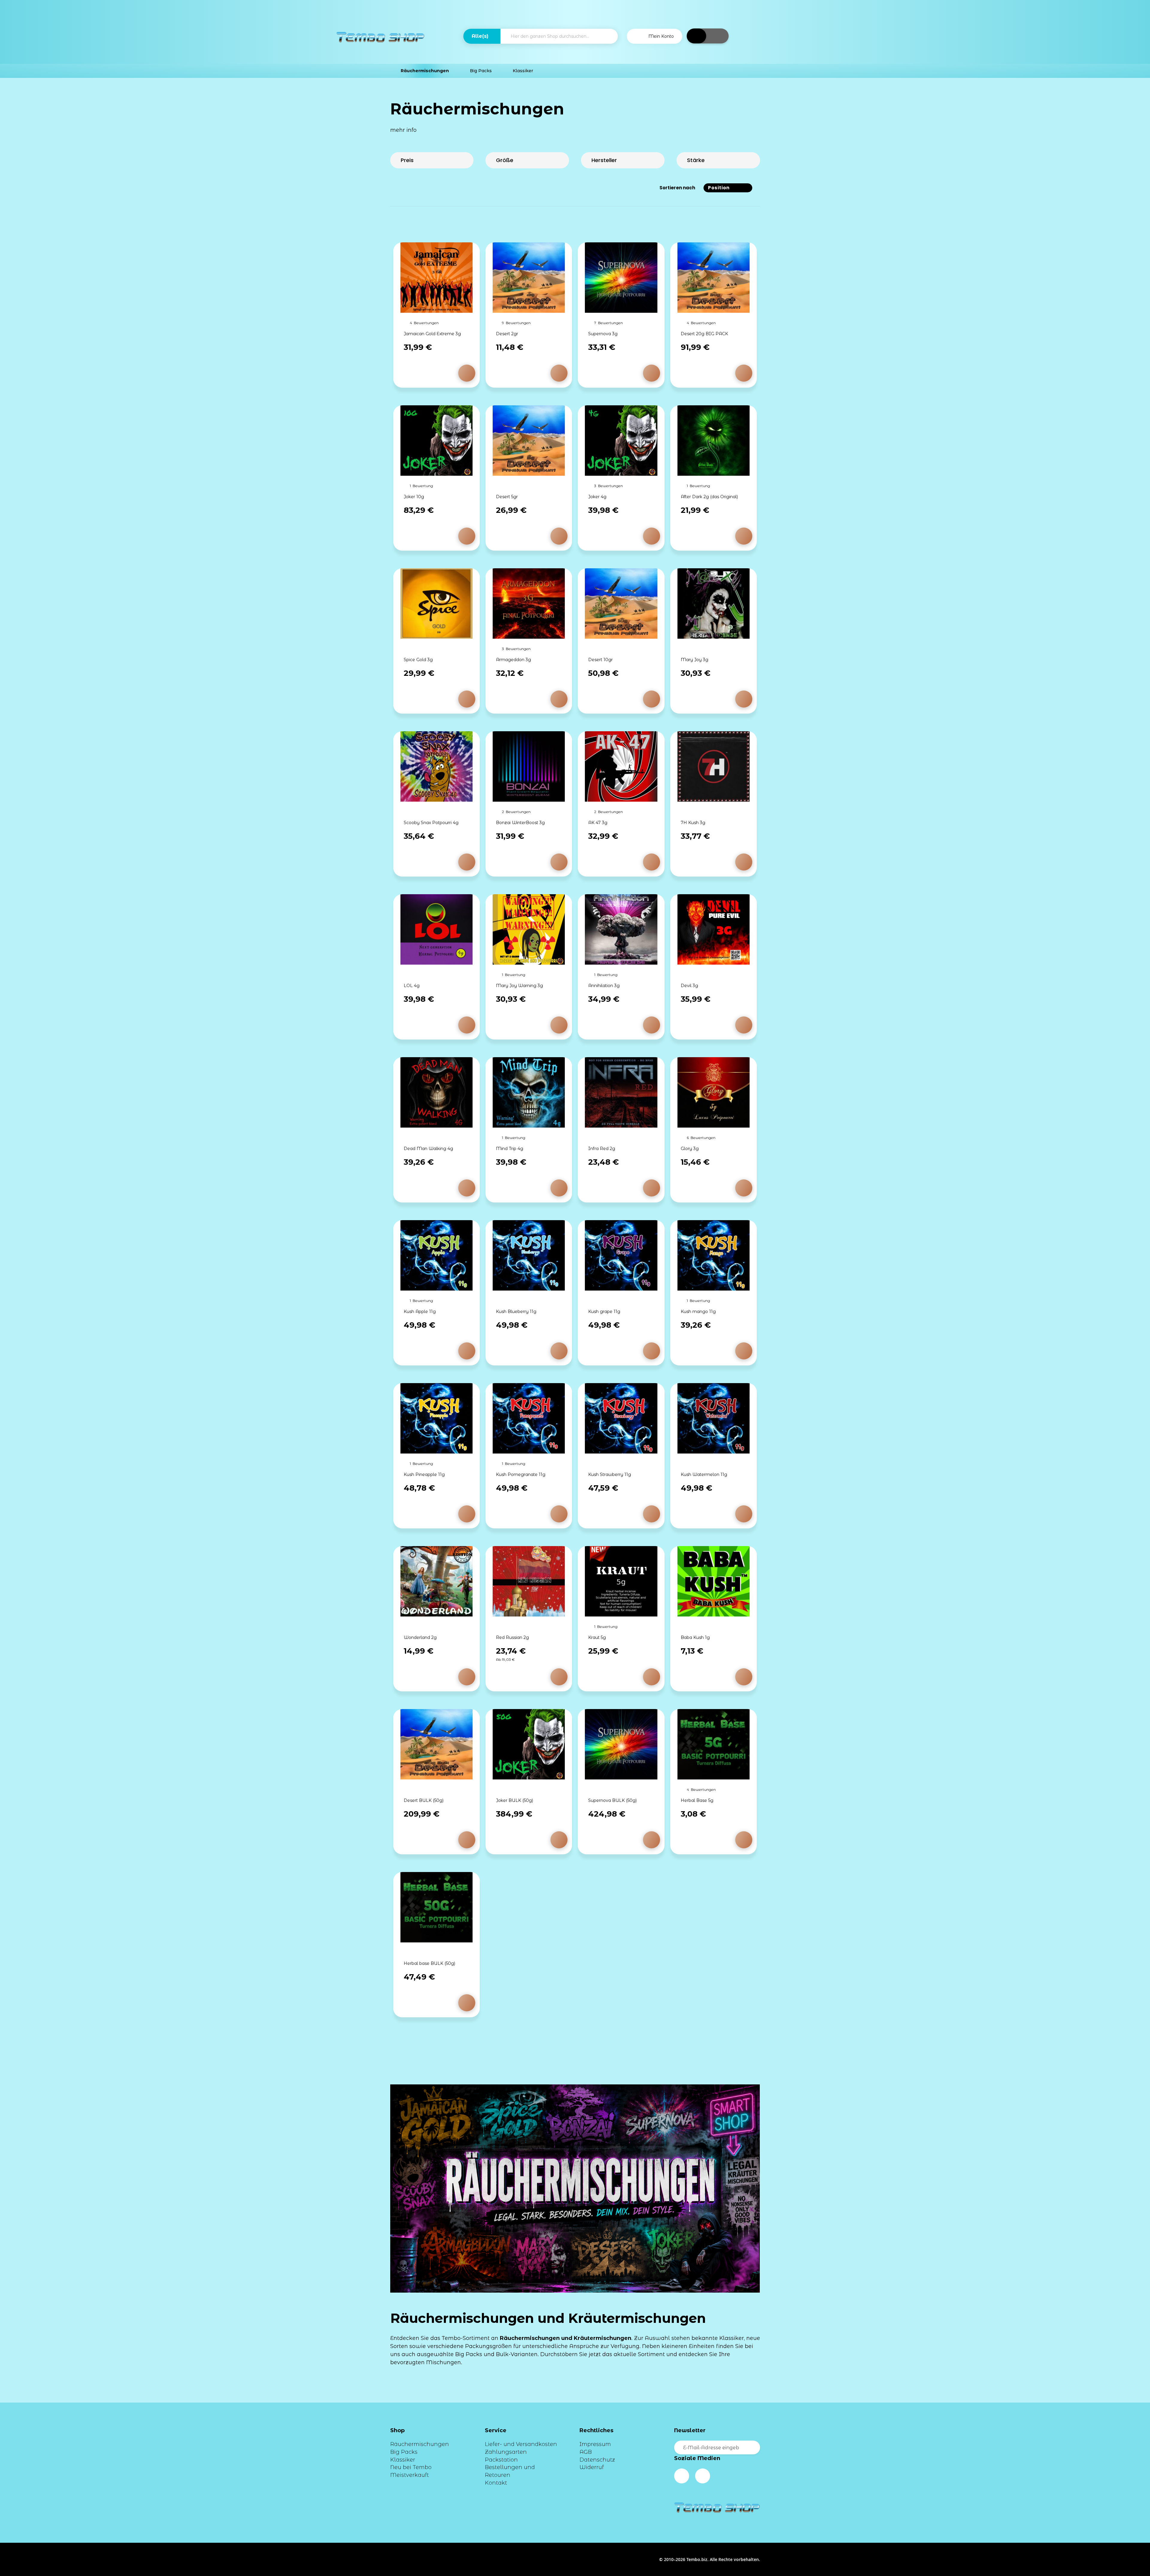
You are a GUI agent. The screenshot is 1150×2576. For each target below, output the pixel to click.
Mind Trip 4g (510, 1149)
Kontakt (496, 2483)
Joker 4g (597, 497)
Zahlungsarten (506, 2452)
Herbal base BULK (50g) (429, 1963)
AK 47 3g (598, 823)
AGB (586, 2452)
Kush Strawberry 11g (610, 1474)
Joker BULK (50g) (515, 1800)
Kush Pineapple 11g (424, 1474)
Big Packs (404, 2452)
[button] (655, 36)
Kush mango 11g (698, 1312)
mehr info (404, 130)
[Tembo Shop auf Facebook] (682, 2476)
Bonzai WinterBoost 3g (520, 823)
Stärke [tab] (696, 160)
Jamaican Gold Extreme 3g (432, 334)
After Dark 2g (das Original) (709, 497)
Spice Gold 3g (418, 660)
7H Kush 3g (693, 823)
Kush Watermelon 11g (704, 1474)
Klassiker (403, 2460)
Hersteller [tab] (604, 160)
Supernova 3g (603, 334)
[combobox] (482, 36)
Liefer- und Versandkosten (521, 2444)
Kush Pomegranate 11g (521, 1474)
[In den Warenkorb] (467, 373)
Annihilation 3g (604, 986)
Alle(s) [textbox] (480, 36)
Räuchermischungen (420, 2444)
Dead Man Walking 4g (428, 1149)
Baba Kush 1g (695, 1637)
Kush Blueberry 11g (516, 1312)
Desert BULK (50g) (424, 1800)
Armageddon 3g (513, 660)
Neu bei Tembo (411, 2467)
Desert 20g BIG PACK (704, 334)
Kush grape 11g (604, 1312)
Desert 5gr (507, 497)
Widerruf (592, 2467)
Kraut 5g (597, 1637)
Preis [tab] (407, 160)
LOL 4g (412, 986)
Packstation (501, 2460)
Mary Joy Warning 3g (519, 986)
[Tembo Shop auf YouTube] (703, 2476)
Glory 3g (690, 1149)
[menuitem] (425, 71)
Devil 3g (689, 986)
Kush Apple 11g (420, 1312)
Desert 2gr (507, 334)
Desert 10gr (600, 660)
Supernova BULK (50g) (612, 1800)
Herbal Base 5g (697, 1800)
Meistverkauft (410, 2475)
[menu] (575, 71)
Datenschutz (597, 2460)
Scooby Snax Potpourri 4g (431, 823)
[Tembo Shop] (380, 37)
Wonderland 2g (420, 1637)
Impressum (595, 2444)
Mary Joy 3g (694, 660)
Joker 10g (414, 497)
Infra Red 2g (602, 1149)
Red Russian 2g (512, 1637)
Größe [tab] (505, 160)
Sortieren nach (677, 188)
